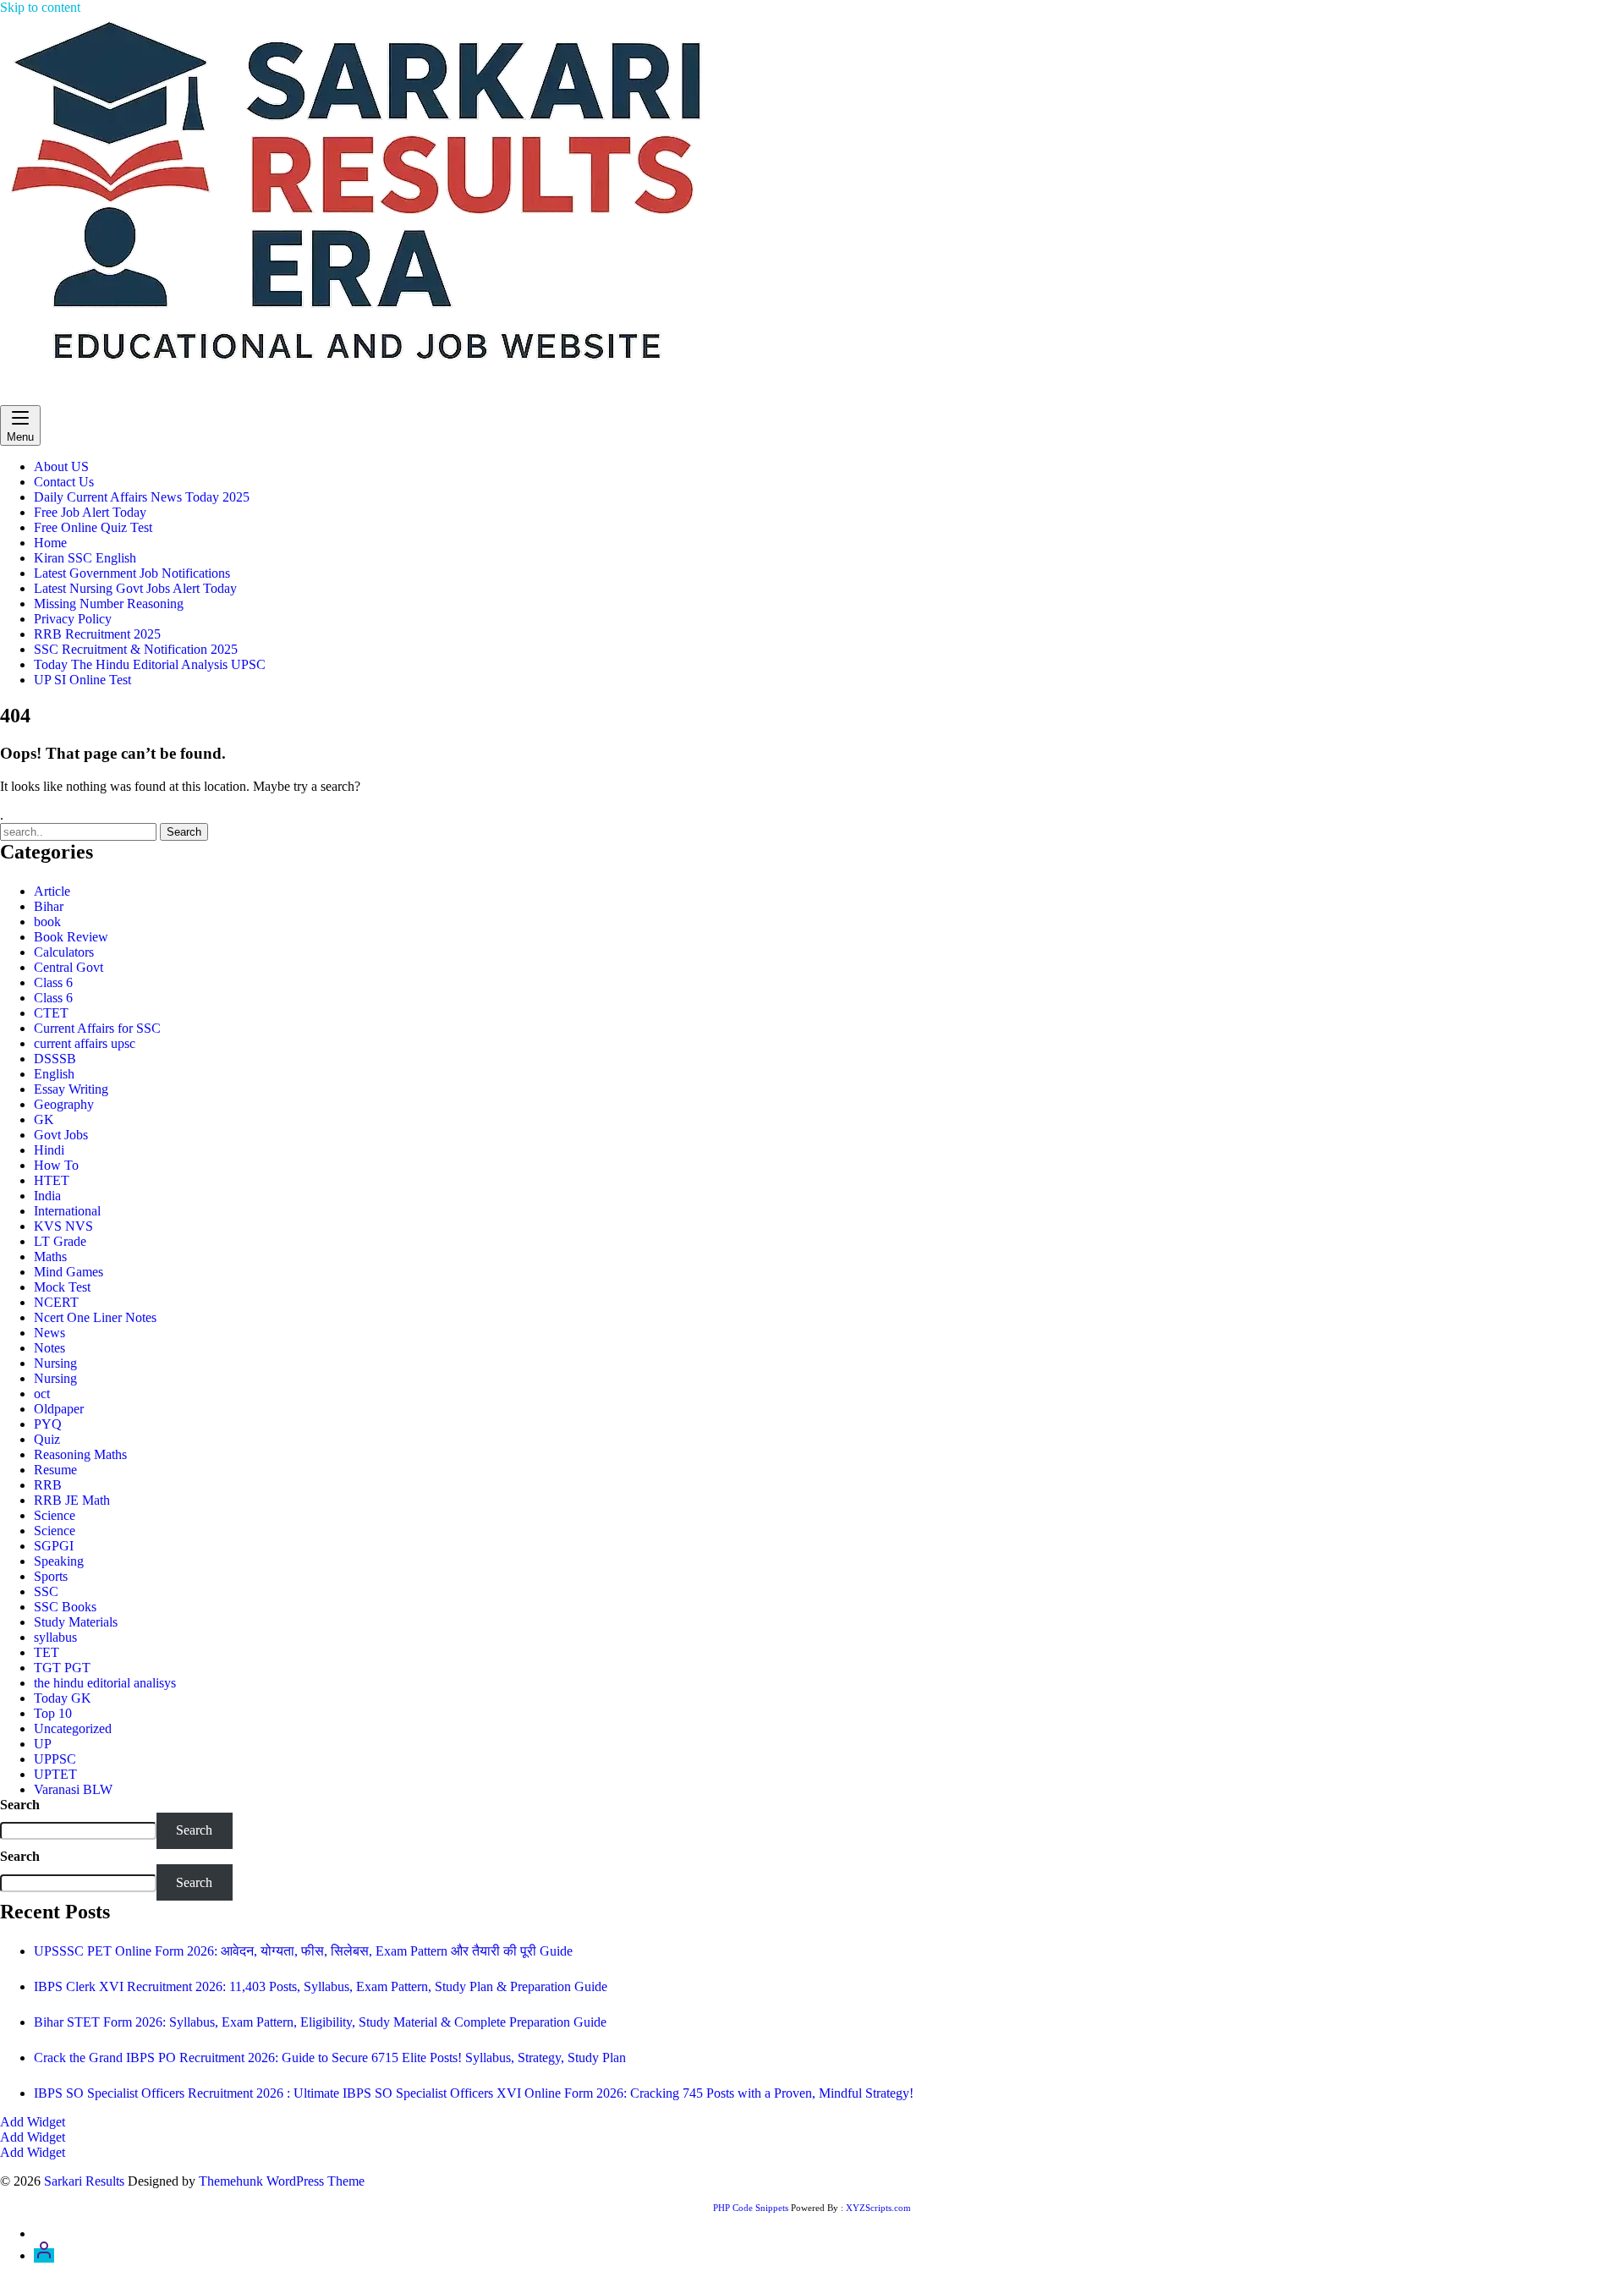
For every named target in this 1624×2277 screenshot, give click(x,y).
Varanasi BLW (73, 1789)
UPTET (55, 1774)
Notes (49, 1348)
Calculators (64, 952)
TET (47, 1652)
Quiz (47, 1439)
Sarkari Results (40, 397)
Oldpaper (59, 1409)
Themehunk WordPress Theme (282, 2181)
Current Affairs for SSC (97, 1028)
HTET (52, 1180)
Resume (55, 1470)
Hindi (49, 1150)
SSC (46, 1591)
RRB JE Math (72, 1500)
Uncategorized (73, 1728)
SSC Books (65, 1607)
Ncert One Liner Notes (95, 1317)
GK (44, 1119)
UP (43, 1744)
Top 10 (53, 1713)
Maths (50, 1256)
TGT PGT (62, 1668)
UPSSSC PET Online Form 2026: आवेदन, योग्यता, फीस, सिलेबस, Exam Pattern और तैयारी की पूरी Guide (303, 1951)
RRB (48, 1485)
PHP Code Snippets (751, 2208)
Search (20, 1805)
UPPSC (55, 1759)
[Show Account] (44, 2255)
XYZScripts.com (878, 2208)
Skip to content (40, 7)
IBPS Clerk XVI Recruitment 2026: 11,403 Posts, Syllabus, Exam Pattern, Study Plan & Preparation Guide (321, 1986)
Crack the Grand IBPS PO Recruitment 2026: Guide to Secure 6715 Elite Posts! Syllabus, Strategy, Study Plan (330, 2058)
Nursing (55, 1363)
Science (55, 1515)
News (49, 1333)
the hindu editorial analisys (105, 1683)
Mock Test (62, 1287)
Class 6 (53, 982)
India (47, 1196)
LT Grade (60, 1241)
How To (56, 1165)
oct (42, 1394)
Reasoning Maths (80, 1454)
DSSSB (55, 1059)
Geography (64, 1104)
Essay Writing (71, 1089)
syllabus (55, 1637)
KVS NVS (63, 1226)
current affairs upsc (85, 1043)
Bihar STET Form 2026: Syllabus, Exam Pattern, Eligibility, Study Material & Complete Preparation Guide (320, 2022)
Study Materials (76, 1622)
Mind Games (69, 1272)
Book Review (71, 937)
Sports (51, 1576)
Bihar (49, 906)
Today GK (63, 1698)
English (54, 1074)
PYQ (48, 1424)
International (67, 1211)
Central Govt (69, 967)
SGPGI (54, 1546)
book (47, 922)
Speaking (59, 1561)
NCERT (56, 1302)
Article (52, 891)
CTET (51, 1013)
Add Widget (33, 2122)
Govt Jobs (61, 1135)
